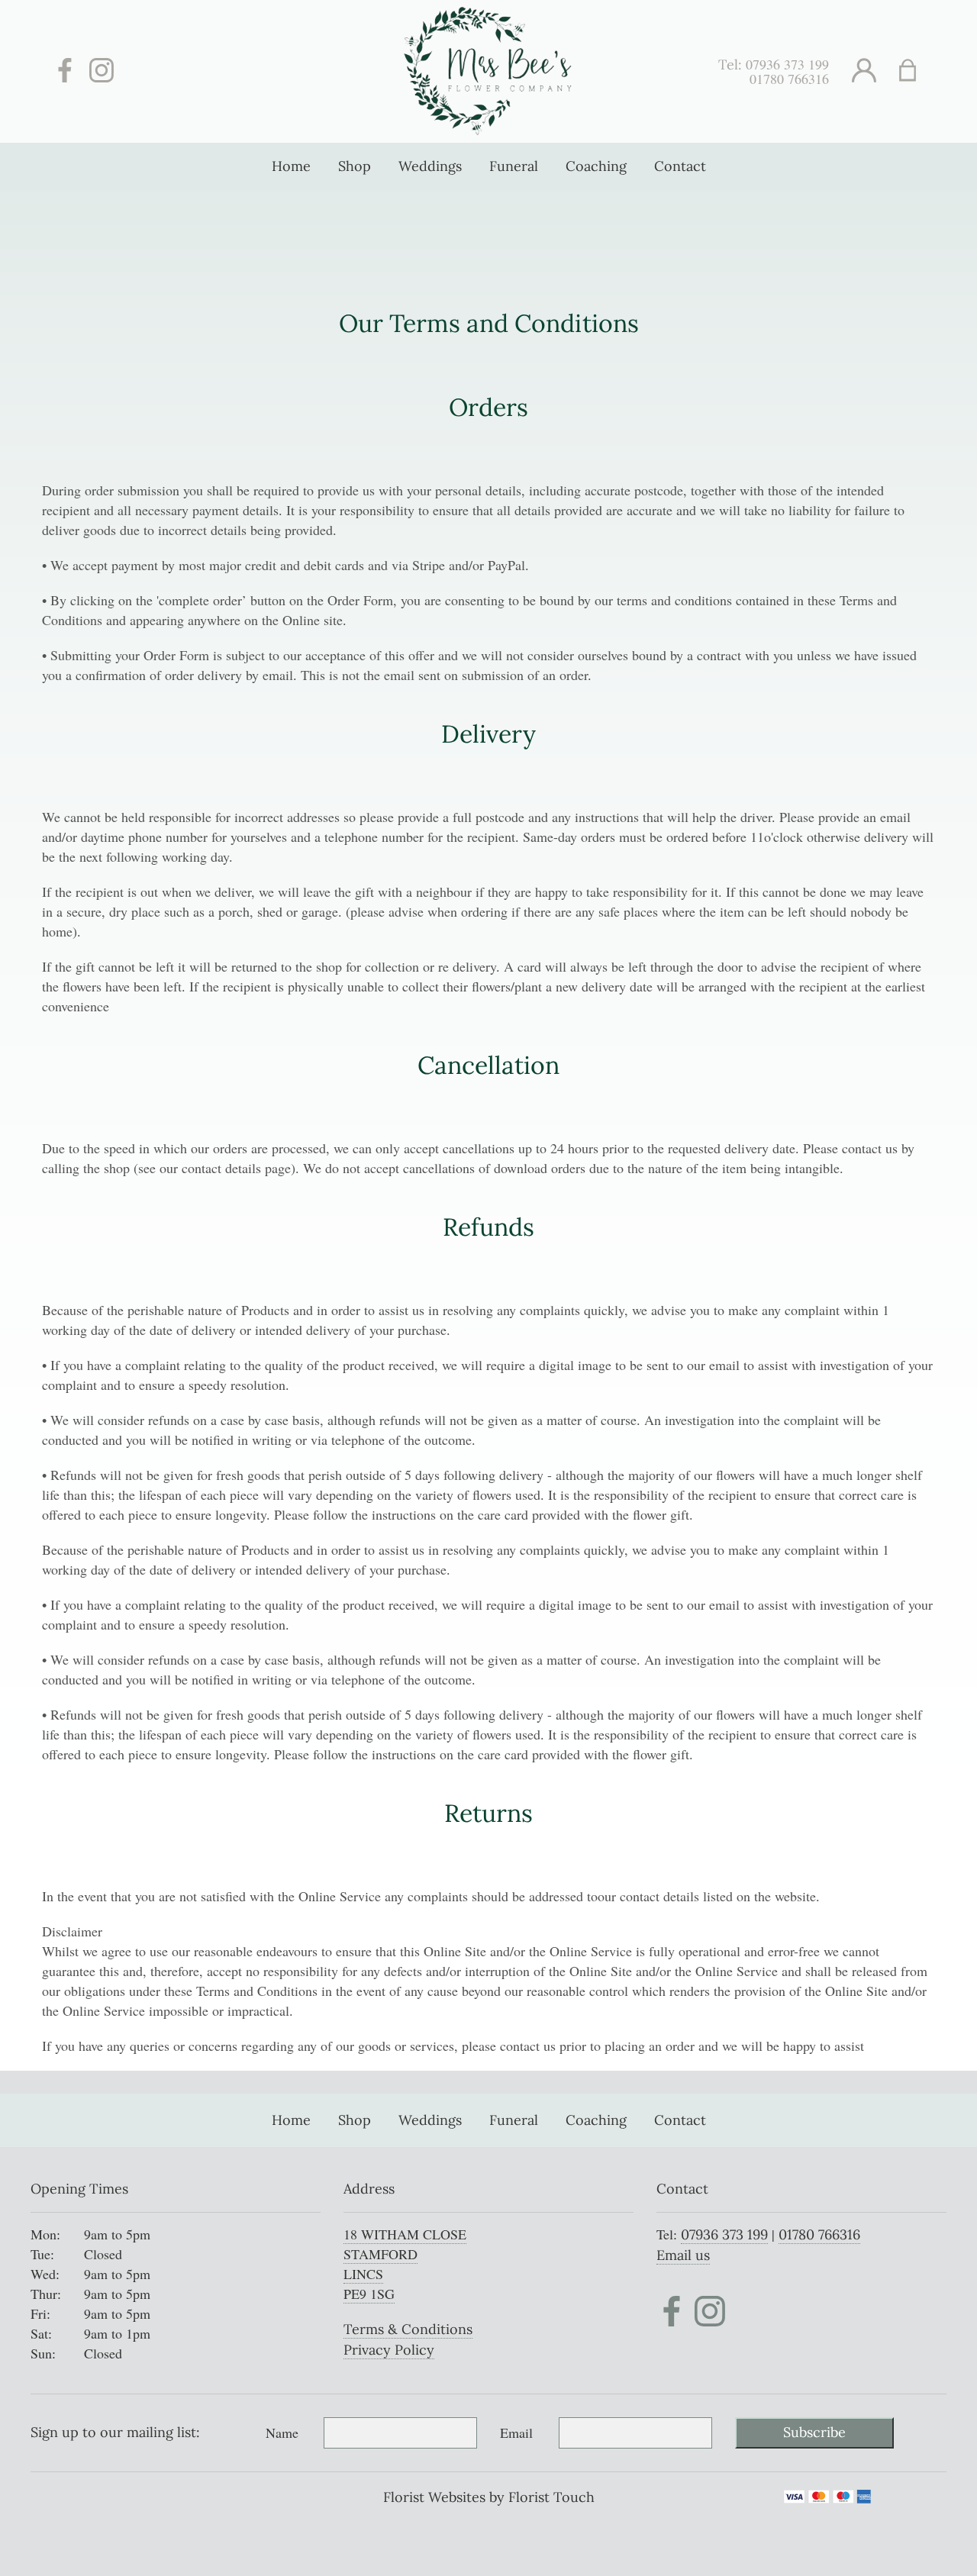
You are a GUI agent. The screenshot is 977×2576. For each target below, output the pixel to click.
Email (516, 2433)
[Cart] (917, 71)
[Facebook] (65, 71)
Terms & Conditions (408, 2329)
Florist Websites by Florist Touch (489, 2497)
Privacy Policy (389, 2350)
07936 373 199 (787, 64)
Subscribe (814, 2432)
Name (282, 2433)
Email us (683, 2255)
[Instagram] (102, 71)
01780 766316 (789, 79)
